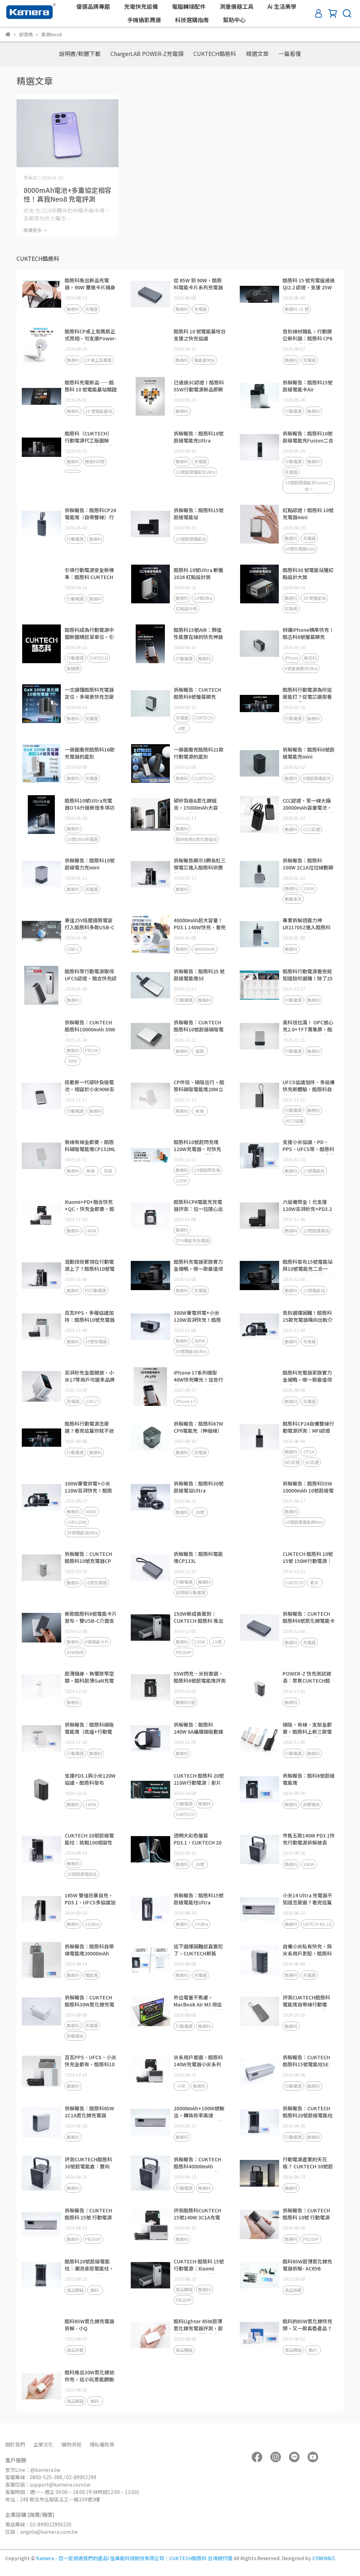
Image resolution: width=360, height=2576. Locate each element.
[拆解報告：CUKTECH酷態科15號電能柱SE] (259, 2071)
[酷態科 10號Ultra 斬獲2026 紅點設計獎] (150, 584)
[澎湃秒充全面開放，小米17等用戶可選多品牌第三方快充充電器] (41, 1387)
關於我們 (15, 2444)
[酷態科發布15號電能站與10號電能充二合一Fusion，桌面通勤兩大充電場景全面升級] (259, 1276)
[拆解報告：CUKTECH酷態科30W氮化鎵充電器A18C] (41, 2011)
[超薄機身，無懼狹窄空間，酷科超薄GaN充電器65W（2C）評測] (41, 1688)
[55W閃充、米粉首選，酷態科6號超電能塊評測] (150, 1688)
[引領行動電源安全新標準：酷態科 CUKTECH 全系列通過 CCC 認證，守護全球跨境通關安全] (41, 584)
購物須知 (71, 2444)
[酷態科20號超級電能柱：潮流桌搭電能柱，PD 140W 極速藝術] (41, 2275)
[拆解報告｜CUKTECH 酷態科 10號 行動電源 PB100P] (259, 2224)
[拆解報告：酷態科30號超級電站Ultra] (150, 1497)
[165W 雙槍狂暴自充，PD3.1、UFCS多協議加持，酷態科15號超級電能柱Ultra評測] (41, 1909)
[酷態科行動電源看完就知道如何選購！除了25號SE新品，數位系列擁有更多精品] (259, 985)
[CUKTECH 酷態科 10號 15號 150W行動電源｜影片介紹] (259, 1568)
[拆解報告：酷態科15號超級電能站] (150, 524)
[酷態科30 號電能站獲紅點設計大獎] (259, 584)
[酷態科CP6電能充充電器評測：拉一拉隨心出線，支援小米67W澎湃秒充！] (150, 1216)
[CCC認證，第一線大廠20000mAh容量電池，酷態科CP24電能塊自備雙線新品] (259, 815)
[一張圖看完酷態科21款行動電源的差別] (150, 764)
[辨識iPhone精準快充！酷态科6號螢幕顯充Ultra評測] (259, 644)
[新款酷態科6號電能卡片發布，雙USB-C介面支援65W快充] (41, 1628)
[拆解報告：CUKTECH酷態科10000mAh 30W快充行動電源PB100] (41, 1036)
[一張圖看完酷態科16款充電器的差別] (41, 764)
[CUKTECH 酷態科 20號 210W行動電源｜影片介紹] (150, 1790)
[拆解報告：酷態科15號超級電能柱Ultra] (150, 1909)
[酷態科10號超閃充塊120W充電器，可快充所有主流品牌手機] (150, 1156)
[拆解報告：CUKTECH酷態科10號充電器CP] (41, 1568)
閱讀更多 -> (35, 230)
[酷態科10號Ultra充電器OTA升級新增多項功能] (41, 815)
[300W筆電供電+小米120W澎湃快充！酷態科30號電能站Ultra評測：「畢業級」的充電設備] (150, 1327)
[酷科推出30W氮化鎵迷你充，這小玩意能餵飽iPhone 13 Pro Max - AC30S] (41, 2386)
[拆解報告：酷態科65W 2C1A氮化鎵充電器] (41, 2122)
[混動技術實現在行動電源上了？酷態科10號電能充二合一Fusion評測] (41, 1276)
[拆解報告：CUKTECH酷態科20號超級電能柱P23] (259, 2122)
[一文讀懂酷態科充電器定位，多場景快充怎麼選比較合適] (41, 704)
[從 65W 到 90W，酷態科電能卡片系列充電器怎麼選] (150, 294)
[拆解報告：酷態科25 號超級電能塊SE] (150, 985)
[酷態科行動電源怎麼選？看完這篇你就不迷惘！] (41, 1438)
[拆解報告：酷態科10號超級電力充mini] (41, 874)
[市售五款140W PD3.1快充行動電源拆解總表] (259, 1849)
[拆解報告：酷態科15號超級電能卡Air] (259, 396)
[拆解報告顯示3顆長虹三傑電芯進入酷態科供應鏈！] (150, 874)
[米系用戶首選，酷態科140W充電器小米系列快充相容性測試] (150, 2071)
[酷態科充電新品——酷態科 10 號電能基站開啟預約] (41, 396)
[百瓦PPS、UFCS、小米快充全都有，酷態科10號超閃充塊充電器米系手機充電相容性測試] (41, 2071)
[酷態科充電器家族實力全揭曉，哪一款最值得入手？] (150, 1276)
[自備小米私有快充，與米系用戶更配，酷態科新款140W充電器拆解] (259, 1960)
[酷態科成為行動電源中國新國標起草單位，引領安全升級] (41, 644)
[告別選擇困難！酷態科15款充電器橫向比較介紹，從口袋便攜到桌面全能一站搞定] (259, 1327)
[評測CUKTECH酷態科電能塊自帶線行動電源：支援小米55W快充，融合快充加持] (259, 2011)
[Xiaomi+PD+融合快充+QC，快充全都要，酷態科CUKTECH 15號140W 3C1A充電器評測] (41, 1216)
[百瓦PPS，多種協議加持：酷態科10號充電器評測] (41, 1327)
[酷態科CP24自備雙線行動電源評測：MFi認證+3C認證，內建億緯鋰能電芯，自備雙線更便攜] (259, 1438)
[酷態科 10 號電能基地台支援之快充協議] (150, 345)
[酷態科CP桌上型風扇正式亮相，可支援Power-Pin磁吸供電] (41, 345)
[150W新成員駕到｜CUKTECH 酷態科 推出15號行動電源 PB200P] (150, 1628)
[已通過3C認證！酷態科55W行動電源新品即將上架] (150, 396)
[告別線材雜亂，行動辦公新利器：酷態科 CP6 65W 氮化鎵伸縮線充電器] (259, 345)
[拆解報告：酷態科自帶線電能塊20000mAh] (41, 1960)
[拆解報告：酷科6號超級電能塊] (259, 1790)
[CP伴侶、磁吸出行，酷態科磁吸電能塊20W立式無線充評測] (150, 1096)
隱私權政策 (102, 2444)
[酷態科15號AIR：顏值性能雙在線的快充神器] (150, 644)
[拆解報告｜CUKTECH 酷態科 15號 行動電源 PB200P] (41, 2224)
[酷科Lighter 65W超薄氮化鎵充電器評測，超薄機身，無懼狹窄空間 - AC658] (150, 2335)
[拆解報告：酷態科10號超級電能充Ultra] (150, 447)
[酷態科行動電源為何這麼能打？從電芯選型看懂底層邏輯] (259, 704)
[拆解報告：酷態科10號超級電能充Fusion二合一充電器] (259, 447)
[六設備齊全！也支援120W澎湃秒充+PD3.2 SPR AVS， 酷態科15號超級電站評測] (259, 1216)
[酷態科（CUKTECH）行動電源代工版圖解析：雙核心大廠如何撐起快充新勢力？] (41, 447)
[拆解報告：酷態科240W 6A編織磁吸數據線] (150, 1739)
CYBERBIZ (324, 2558)
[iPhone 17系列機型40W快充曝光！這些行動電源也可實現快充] (150, 1387)
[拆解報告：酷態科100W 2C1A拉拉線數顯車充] (259, 874)
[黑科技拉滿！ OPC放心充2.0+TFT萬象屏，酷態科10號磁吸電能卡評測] (259, 1036)
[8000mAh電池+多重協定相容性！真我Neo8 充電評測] (67, 133)
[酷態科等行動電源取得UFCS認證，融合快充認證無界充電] (41, 985)
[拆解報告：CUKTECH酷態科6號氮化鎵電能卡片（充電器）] (259, 1628)
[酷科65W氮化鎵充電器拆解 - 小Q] (41, 2335)
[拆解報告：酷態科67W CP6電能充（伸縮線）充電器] (150, 1438)
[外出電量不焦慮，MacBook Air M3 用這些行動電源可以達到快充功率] (150, 2011)
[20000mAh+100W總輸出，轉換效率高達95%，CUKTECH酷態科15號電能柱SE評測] (150, 2122)
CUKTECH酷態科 (215, 54)
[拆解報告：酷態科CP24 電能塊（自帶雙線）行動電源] (41, 524)
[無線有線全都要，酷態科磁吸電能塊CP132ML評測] (41, 1156)
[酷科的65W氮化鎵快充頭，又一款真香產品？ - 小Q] (259, 2335)
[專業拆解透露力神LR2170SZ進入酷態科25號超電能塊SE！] (259, 934)
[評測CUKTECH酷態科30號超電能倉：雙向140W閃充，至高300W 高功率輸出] (41, 2173)
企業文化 (43, 2444)
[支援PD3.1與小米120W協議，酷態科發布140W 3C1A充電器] (41, 1790)
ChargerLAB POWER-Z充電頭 (147, 54)
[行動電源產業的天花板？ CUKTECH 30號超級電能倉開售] (259, 2173)
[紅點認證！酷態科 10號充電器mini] (259, 524)
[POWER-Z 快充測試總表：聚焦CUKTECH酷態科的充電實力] (259, 1688)
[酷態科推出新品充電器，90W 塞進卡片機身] (41, 294)
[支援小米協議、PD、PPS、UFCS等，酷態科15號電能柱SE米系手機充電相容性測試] (259, 1156)
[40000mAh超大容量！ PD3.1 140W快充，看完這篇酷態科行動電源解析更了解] (150, 934)
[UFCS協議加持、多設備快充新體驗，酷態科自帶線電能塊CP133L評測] (259, 1096)
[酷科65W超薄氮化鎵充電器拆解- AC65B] (259, 2275)
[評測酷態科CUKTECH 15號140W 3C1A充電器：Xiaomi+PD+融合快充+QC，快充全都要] (150, 2224)
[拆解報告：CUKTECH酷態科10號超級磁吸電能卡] (150, 1036)
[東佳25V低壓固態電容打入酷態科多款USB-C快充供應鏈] (41, 934)
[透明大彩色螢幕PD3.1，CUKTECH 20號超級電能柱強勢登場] (150, 1849)
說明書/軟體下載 (80, 54)
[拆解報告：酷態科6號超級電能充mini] (259, 764)
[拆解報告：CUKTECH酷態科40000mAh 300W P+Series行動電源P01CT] (150, 2173)
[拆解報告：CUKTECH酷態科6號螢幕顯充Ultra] (150, 704)
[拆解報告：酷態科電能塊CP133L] (150, 1568)
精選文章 (257, 54)
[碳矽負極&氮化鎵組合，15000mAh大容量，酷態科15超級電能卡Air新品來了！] (150, 815)
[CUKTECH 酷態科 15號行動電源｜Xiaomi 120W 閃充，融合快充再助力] (150, 2275)
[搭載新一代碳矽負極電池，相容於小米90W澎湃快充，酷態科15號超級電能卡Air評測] (41, 1096)
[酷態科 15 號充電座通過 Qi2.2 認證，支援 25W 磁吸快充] (259, 294)
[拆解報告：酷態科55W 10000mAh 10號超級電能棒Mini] (259, 1497)
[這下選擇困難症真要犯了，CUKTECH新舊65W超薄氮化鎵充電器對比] (150, 1960)
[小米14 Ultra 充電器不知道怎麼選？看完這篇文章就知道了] (259, 1909)
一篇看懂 (290, 54)
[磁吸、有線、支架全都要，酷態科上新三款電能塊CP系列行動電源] (259, 1739)
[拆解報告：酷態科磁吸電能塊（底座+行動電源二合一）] (41, 1739)
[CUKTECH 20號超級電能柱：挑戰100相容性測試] (41, 1849)
